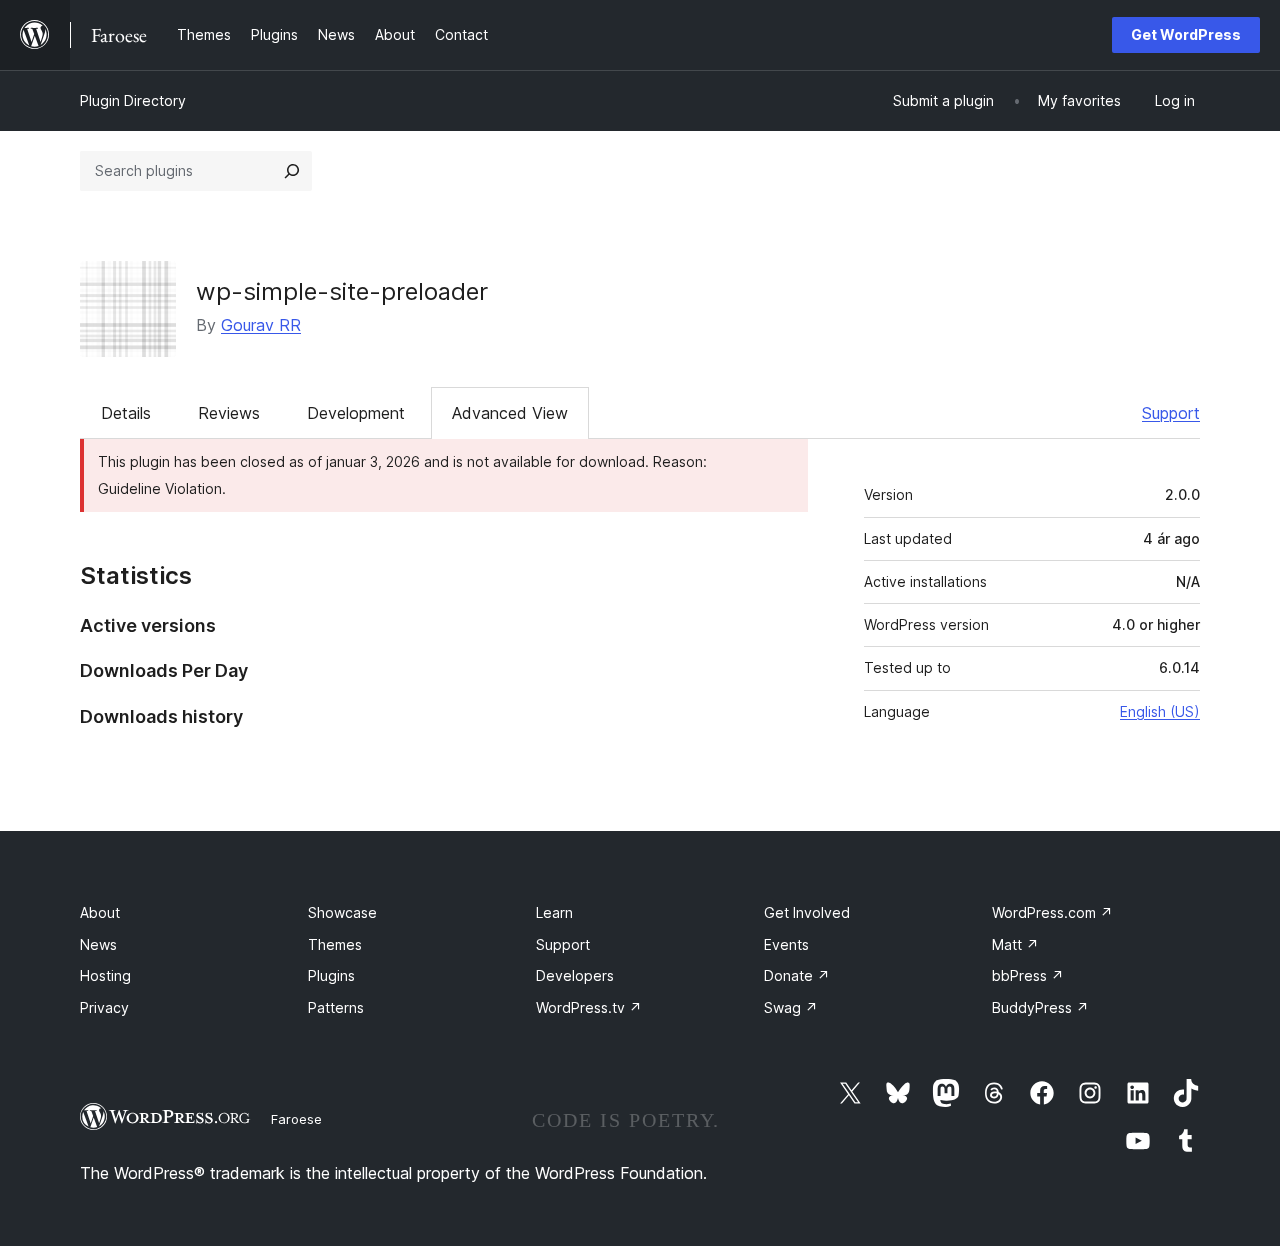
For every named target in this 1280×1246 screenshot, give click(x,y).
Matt (1015, 944)
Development (356, 413)
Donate (797, 975)
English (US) (1160, 711)
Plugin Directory (133, 100)
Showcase (342, 912)
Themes (335, 944)
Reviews (229, 413)
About (100, 912)
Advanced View (510, 413)
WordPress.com (1052, 912)
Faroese (296, 1119)
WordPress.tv (589, 1007)
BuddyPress (1040, 1007)
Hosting (105, 975)
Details (126, 413)
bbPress (1028, 975)
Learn (554, 912)
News (98, 944)
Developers (575, 975)
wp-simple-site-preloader (342, 291)
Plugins (331, 975)
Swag (791, 1007)
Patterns (336, 1007)
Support (1171, 413)
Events (786, 944)
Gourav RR (261, 325)
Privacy (104, 1007)
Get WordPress (1186, 34)
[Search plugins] (292, 171)
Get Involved (807, 912)
